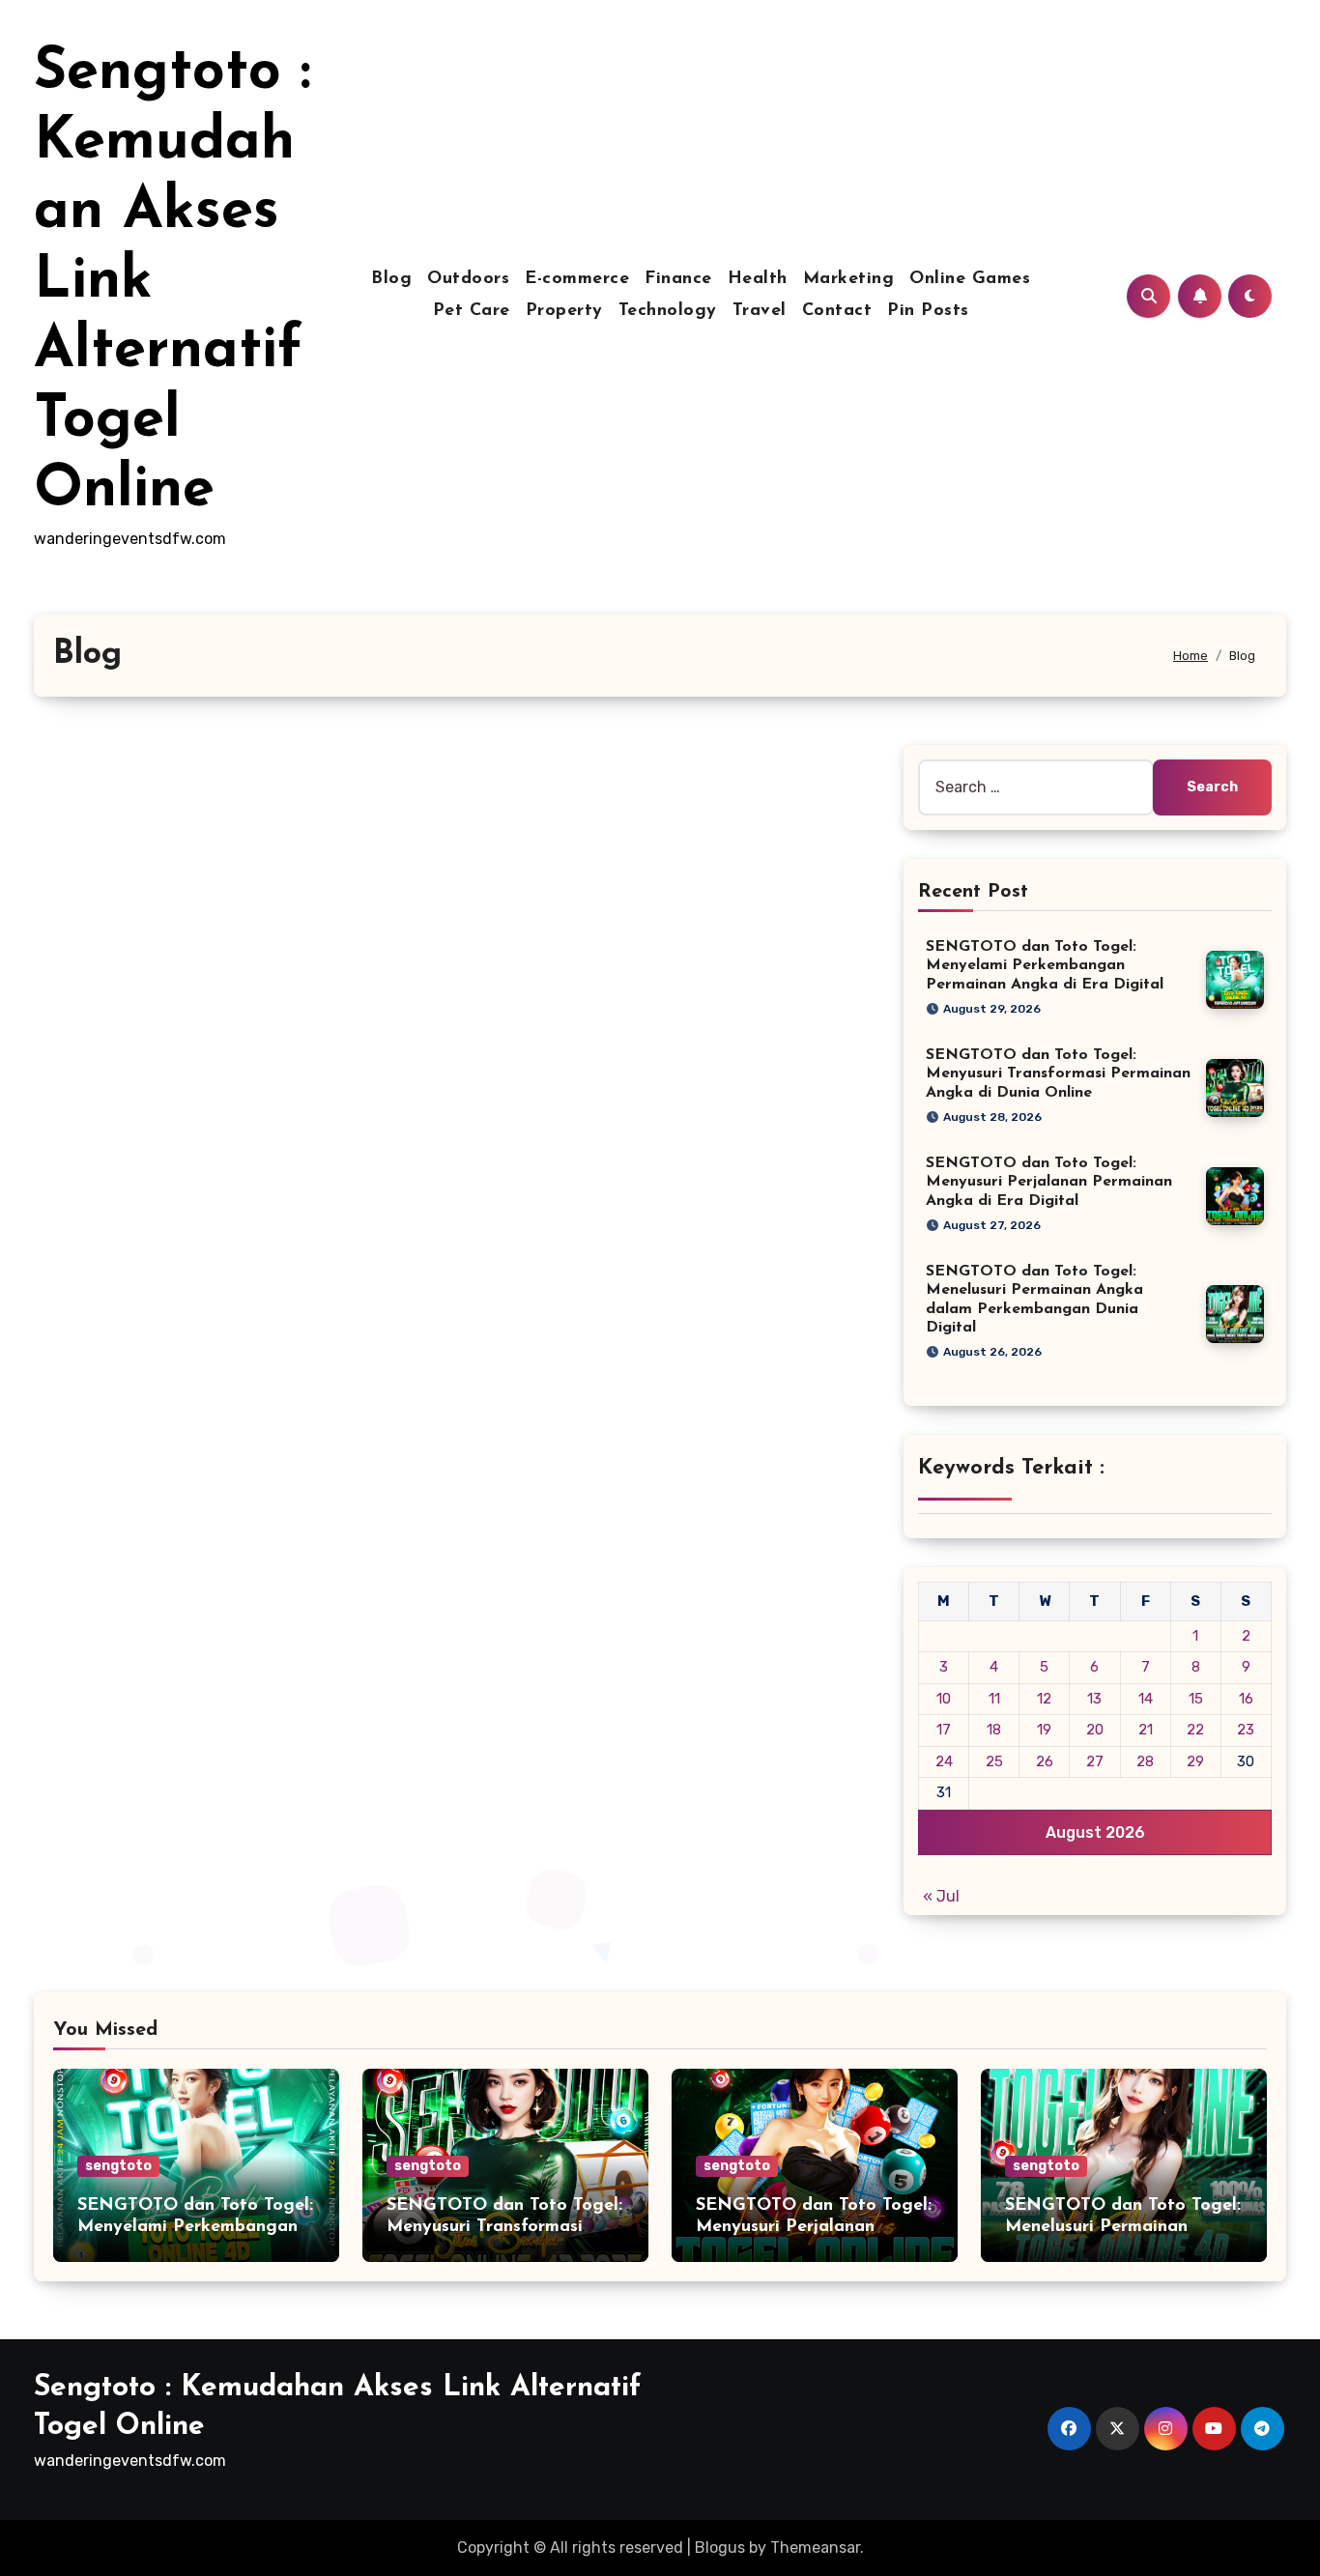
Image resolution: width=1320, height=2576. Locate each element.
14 (1146, 1699)
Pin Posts (928, 311)
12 (1044, 1699)
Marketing (849, 279)
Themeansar (815, 2547)
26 (1045, 1761)
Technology (668, 311)
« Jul (941, 1896)
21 (1146, 1730)
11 (994, 1699)
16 (1246, 1699)
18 (994, 1730)
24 (944, 1761)
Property (564, 311)
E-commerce (577, 279)
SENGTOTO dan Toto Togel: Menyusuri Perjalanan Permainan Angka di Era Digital (1049, 1182)
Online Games (970, 279)
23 (1246, 1730)
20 (1095, 1730)
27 (1095, 1761)
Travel (760, 311)
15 (1196, 1699)
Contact (837, 311)
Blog (391, 279)
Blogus (720, 2547)
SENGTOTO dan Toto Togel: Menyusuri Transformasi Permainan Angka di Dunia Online (1058, 1073)
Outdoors (468, 279)
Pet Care (472, 311)
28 (1145, 1761)
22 (1195, 1730)
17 (944, 1730)
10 (944, 1699)
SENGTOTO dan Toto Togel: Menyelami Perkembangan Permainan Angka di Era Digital (1045, 965)
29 (1195, 1761)
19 (1044, 1730)
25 (994, 1761)
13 (1094, 1699)
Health (758, 279)
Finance (678, 279)
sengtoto (118, 2166)
